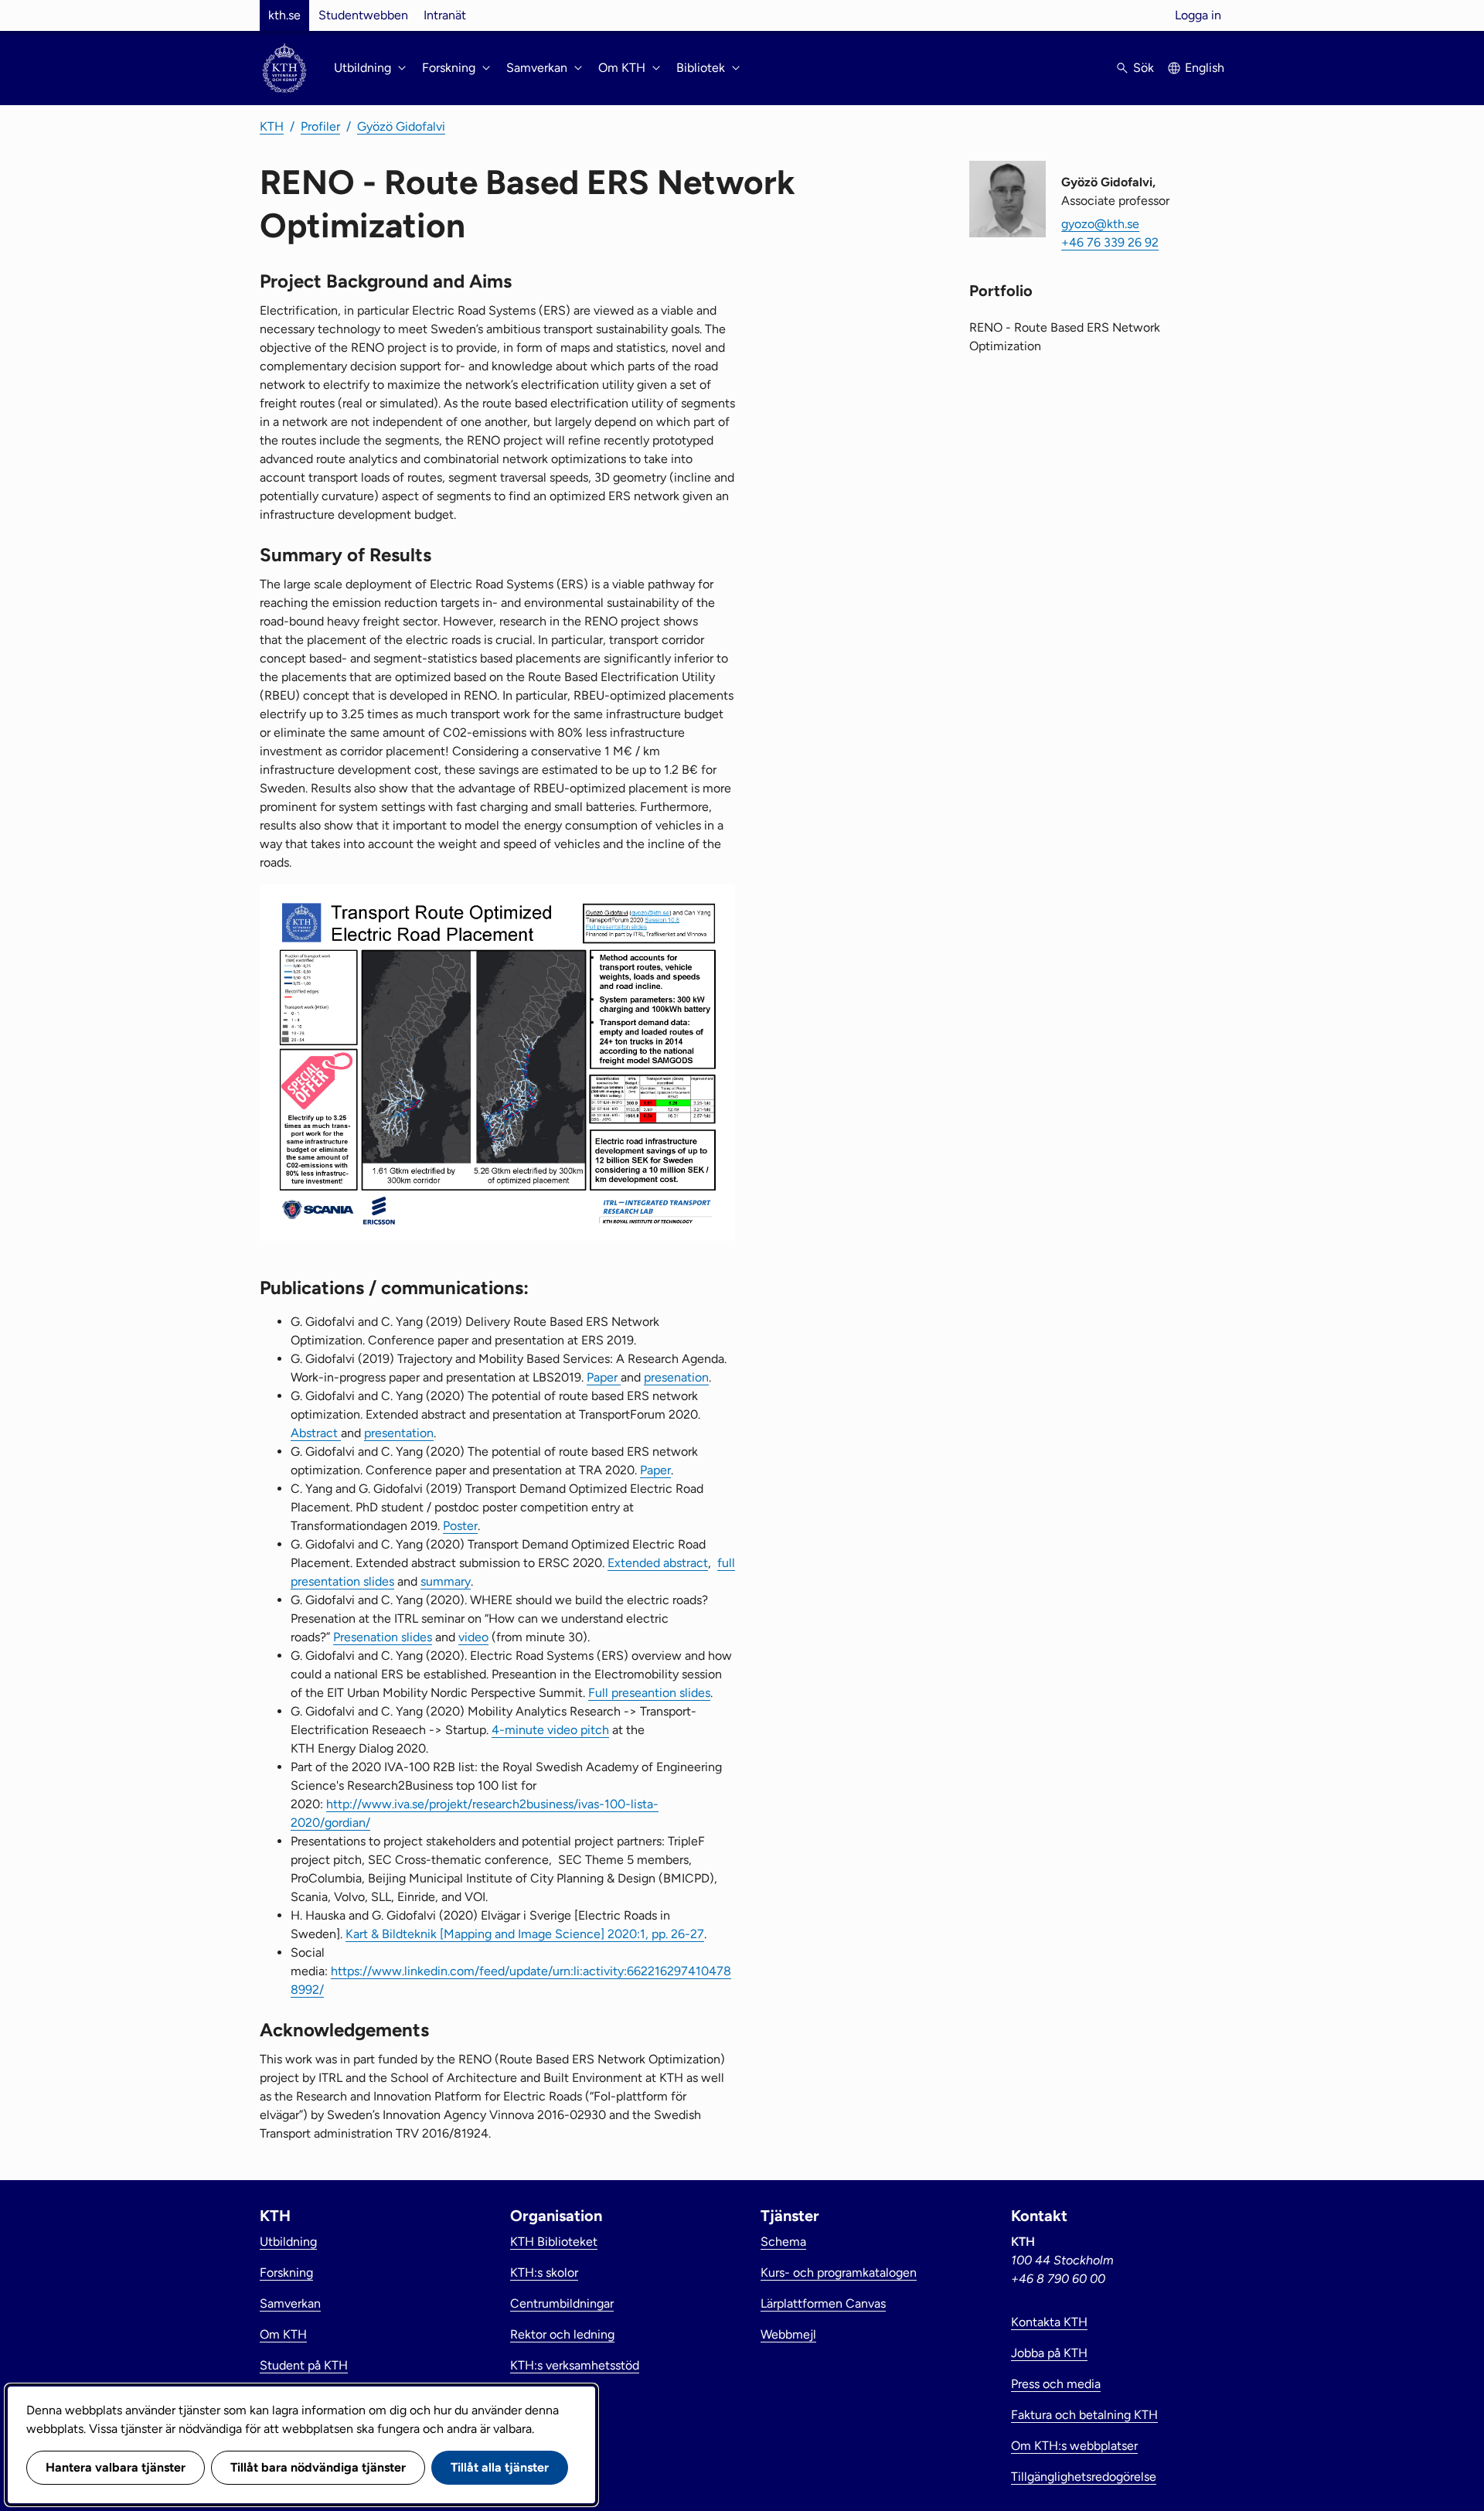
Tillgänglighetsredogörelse (1084, 2477)
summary (446, 1581)
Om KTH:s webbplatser (1074, 2446)
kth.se (284, 15)
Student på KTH (304, 2365)
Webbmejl (788, 2334)
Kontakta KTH (1049, 2322)
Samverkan (290, 2303)
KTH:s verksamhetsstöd (575, 2365)
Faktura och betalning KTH (1084, 2415)
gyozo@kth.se (1100, 224)
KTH (272, 126)
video (473, 1637)
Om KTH (283, 2334)
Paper (604, 1377)
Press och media (1056, 2384)
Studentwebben (363, 15)
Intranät (445, 15)
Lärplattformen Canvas (823, 2303)
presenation (676, 1377)
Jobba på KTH (1049, 2353)
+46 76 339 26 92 (1110, 242)
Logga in (1198, 15)
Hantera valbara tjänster (116, 2467)
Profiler (320, 126)
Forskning (286, 2273)
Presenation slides (383, 1637)
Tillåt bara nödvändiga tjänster (318, 2467)
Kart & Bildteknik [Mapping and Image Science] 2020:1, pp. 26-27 (525, 1934)
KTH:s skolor (544, 2273)
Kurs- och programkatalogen (839, 2273)
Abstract (316, 1433)
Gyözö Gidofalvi (401, 126)
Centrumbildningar (562, 2303)
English (1205, 68)
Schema (783, 2242)
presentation (399, 1433)
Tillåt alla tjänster (500, 2467)
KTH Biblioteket (554, 2242)
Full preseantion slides (649, 1693)
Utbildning (288, 2242)
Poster (460, 1526)
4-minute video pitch (550, 1730)
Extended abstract (658, 1563)
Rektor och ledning (562, 2334)
